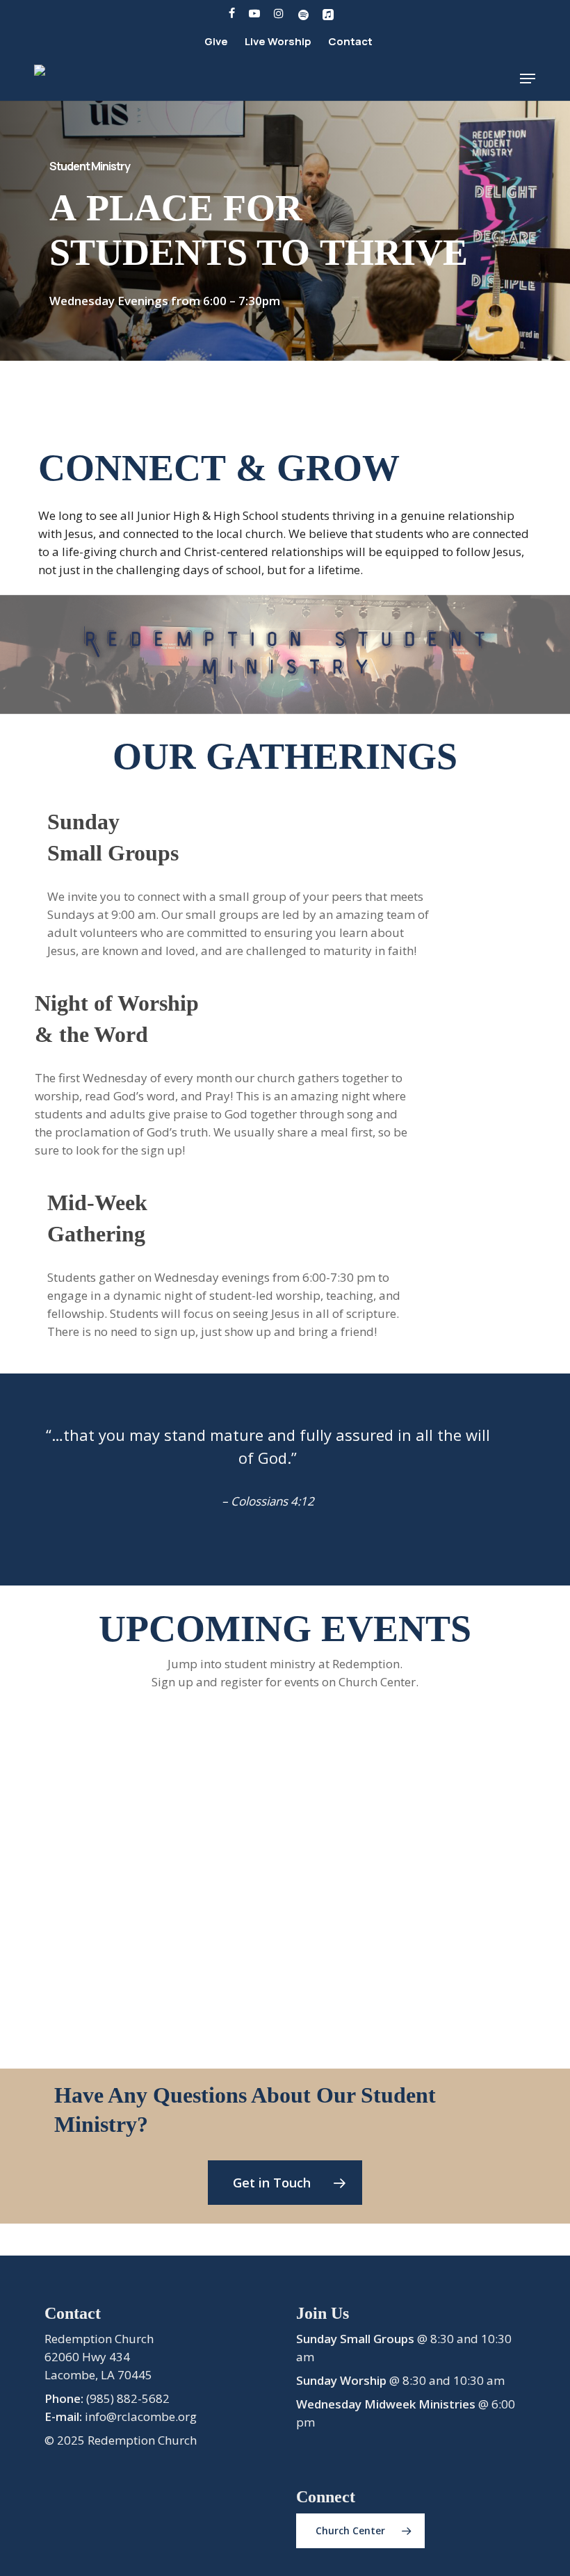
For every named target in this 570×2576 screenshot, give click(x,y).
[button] (528, 79)
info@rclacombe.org (141, 2416)
